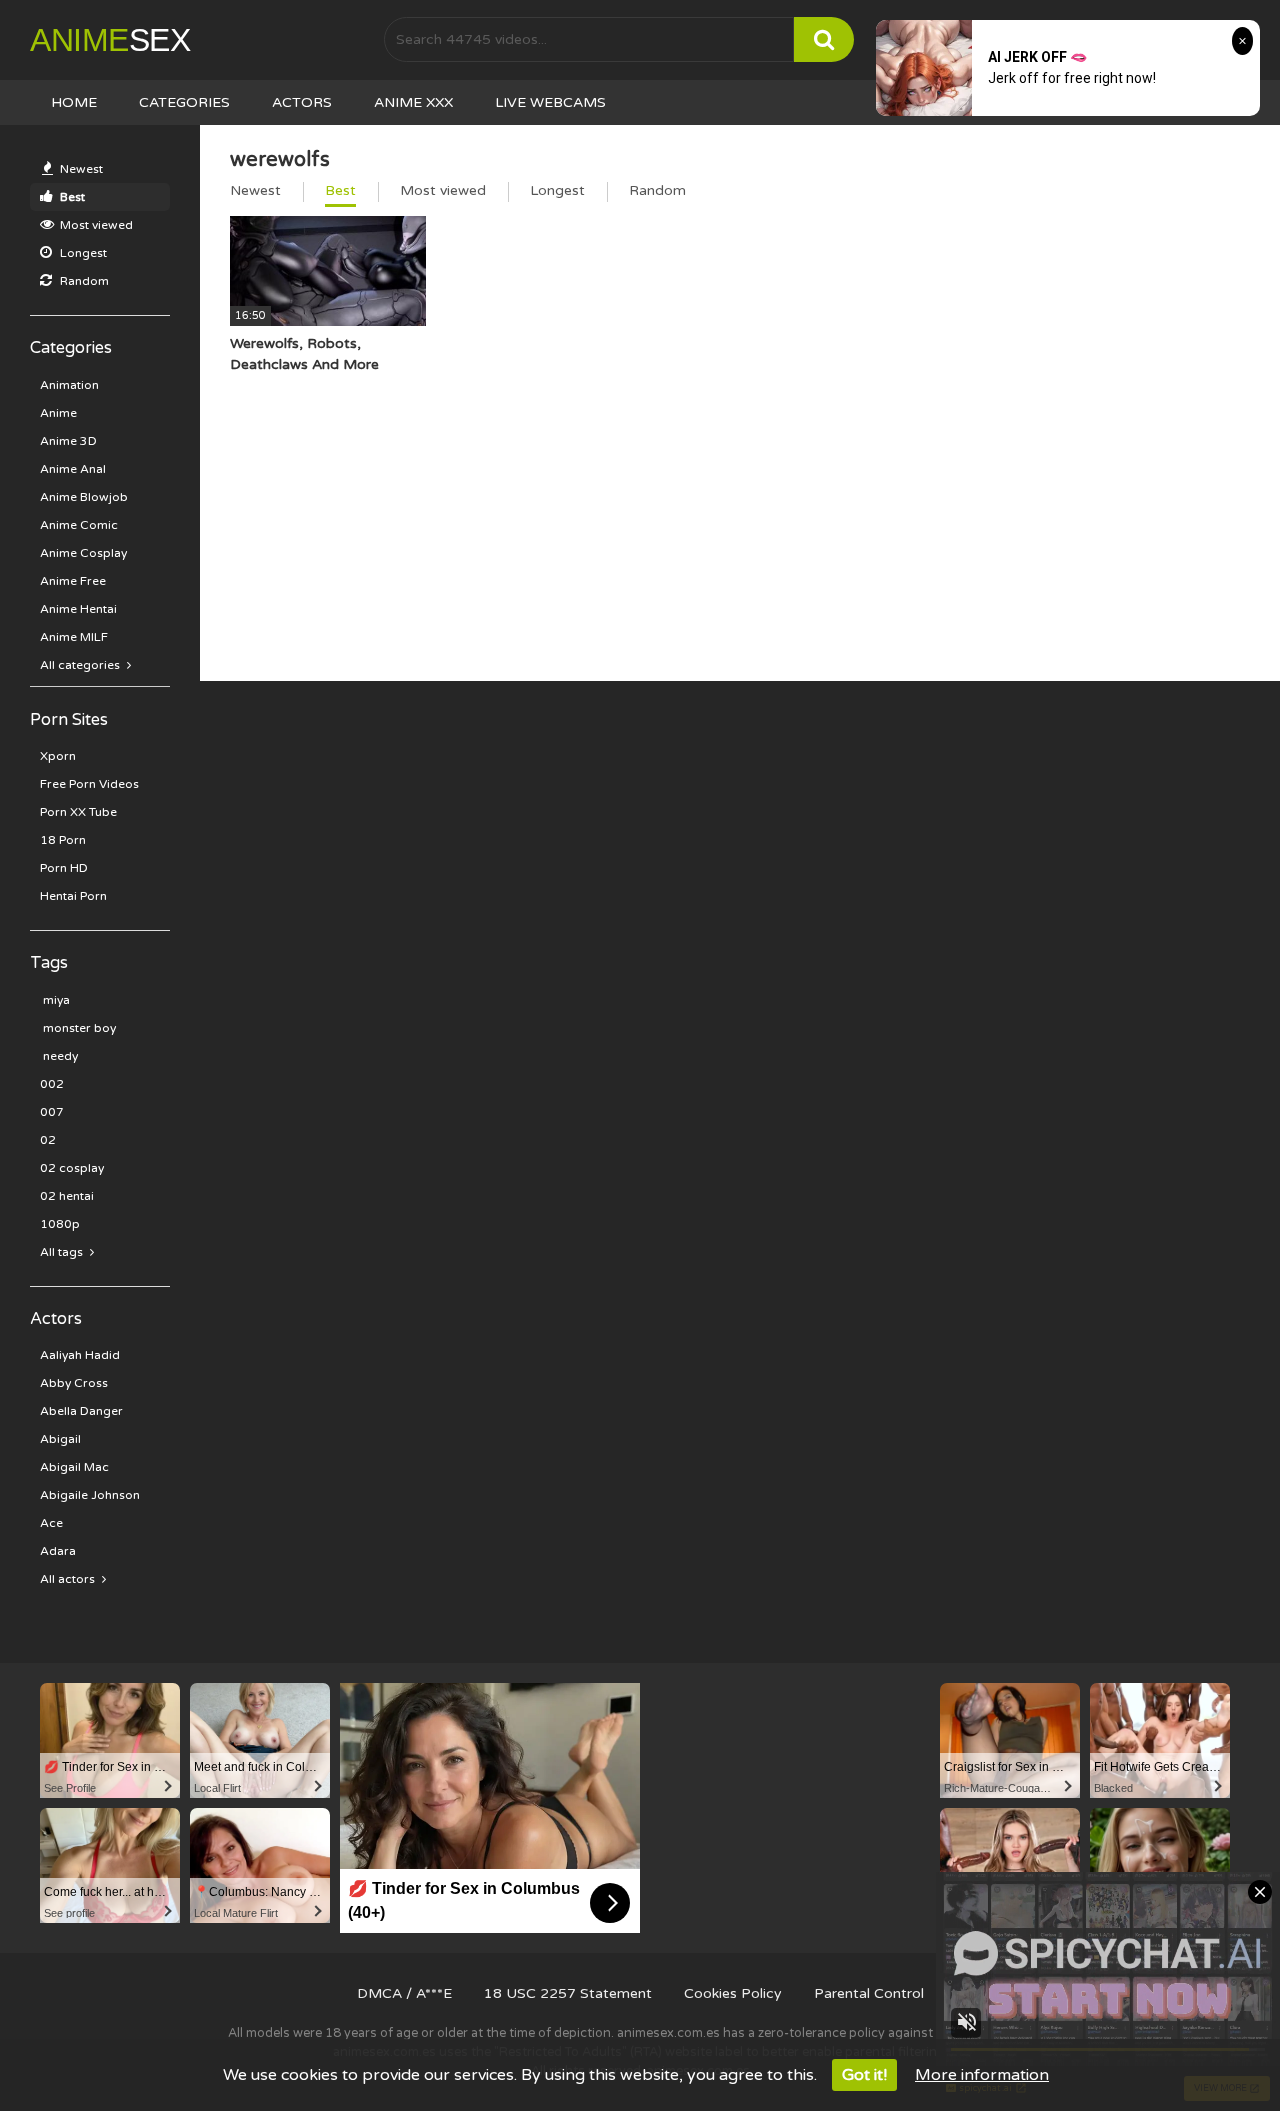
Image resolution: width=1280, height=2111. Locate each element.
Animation (69, 385)
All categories (81, 665)
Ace (51, 1523)
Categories (184, 102)
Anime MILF (74, 637)
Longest (82, 253)
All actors (69, 1579)
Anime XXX (413, 102)
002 (52, 1084)
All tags (63, 1252)
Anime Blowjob (84, 497)
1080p (60, 1224)
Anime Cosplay (83, 553)
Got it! (864, 2075)
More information (982, 2075)
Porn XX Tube (78, 812)
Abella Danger (81, 1411)
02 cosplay (72, 1168)
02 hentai (67, 1196)
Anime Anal (73, 469)
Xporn (58, 756)
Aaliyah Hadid (80, 1355)
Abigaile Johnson (90, 1495)
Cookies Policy (733, 1993)
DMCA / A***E (404, 1993)
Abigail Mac (74, 1467)
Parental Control (869, 1993)
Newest (80, 169)
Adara (58, 1551)
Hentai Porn (73, 896)
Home (74, 102)
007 (52, 1112)
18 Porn (63, 840)
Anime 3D (68, 441)
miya (55, 1000)
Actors (302, 102)
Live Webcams (550, 102)
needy (59, 1056)
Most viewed (95, 225)
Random (83, 281)
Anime (110, 40)
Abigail (60, 1439)
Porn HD (64, 868)
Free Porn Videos (89, 784)
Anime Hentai (78, 609)
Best (71, 197)
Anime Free (73, 581)
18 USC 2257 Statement (568, 1993)
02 (48, 1140)
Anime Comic (79, 525)
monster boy (78, 1028)
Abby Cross (74, 1383)
